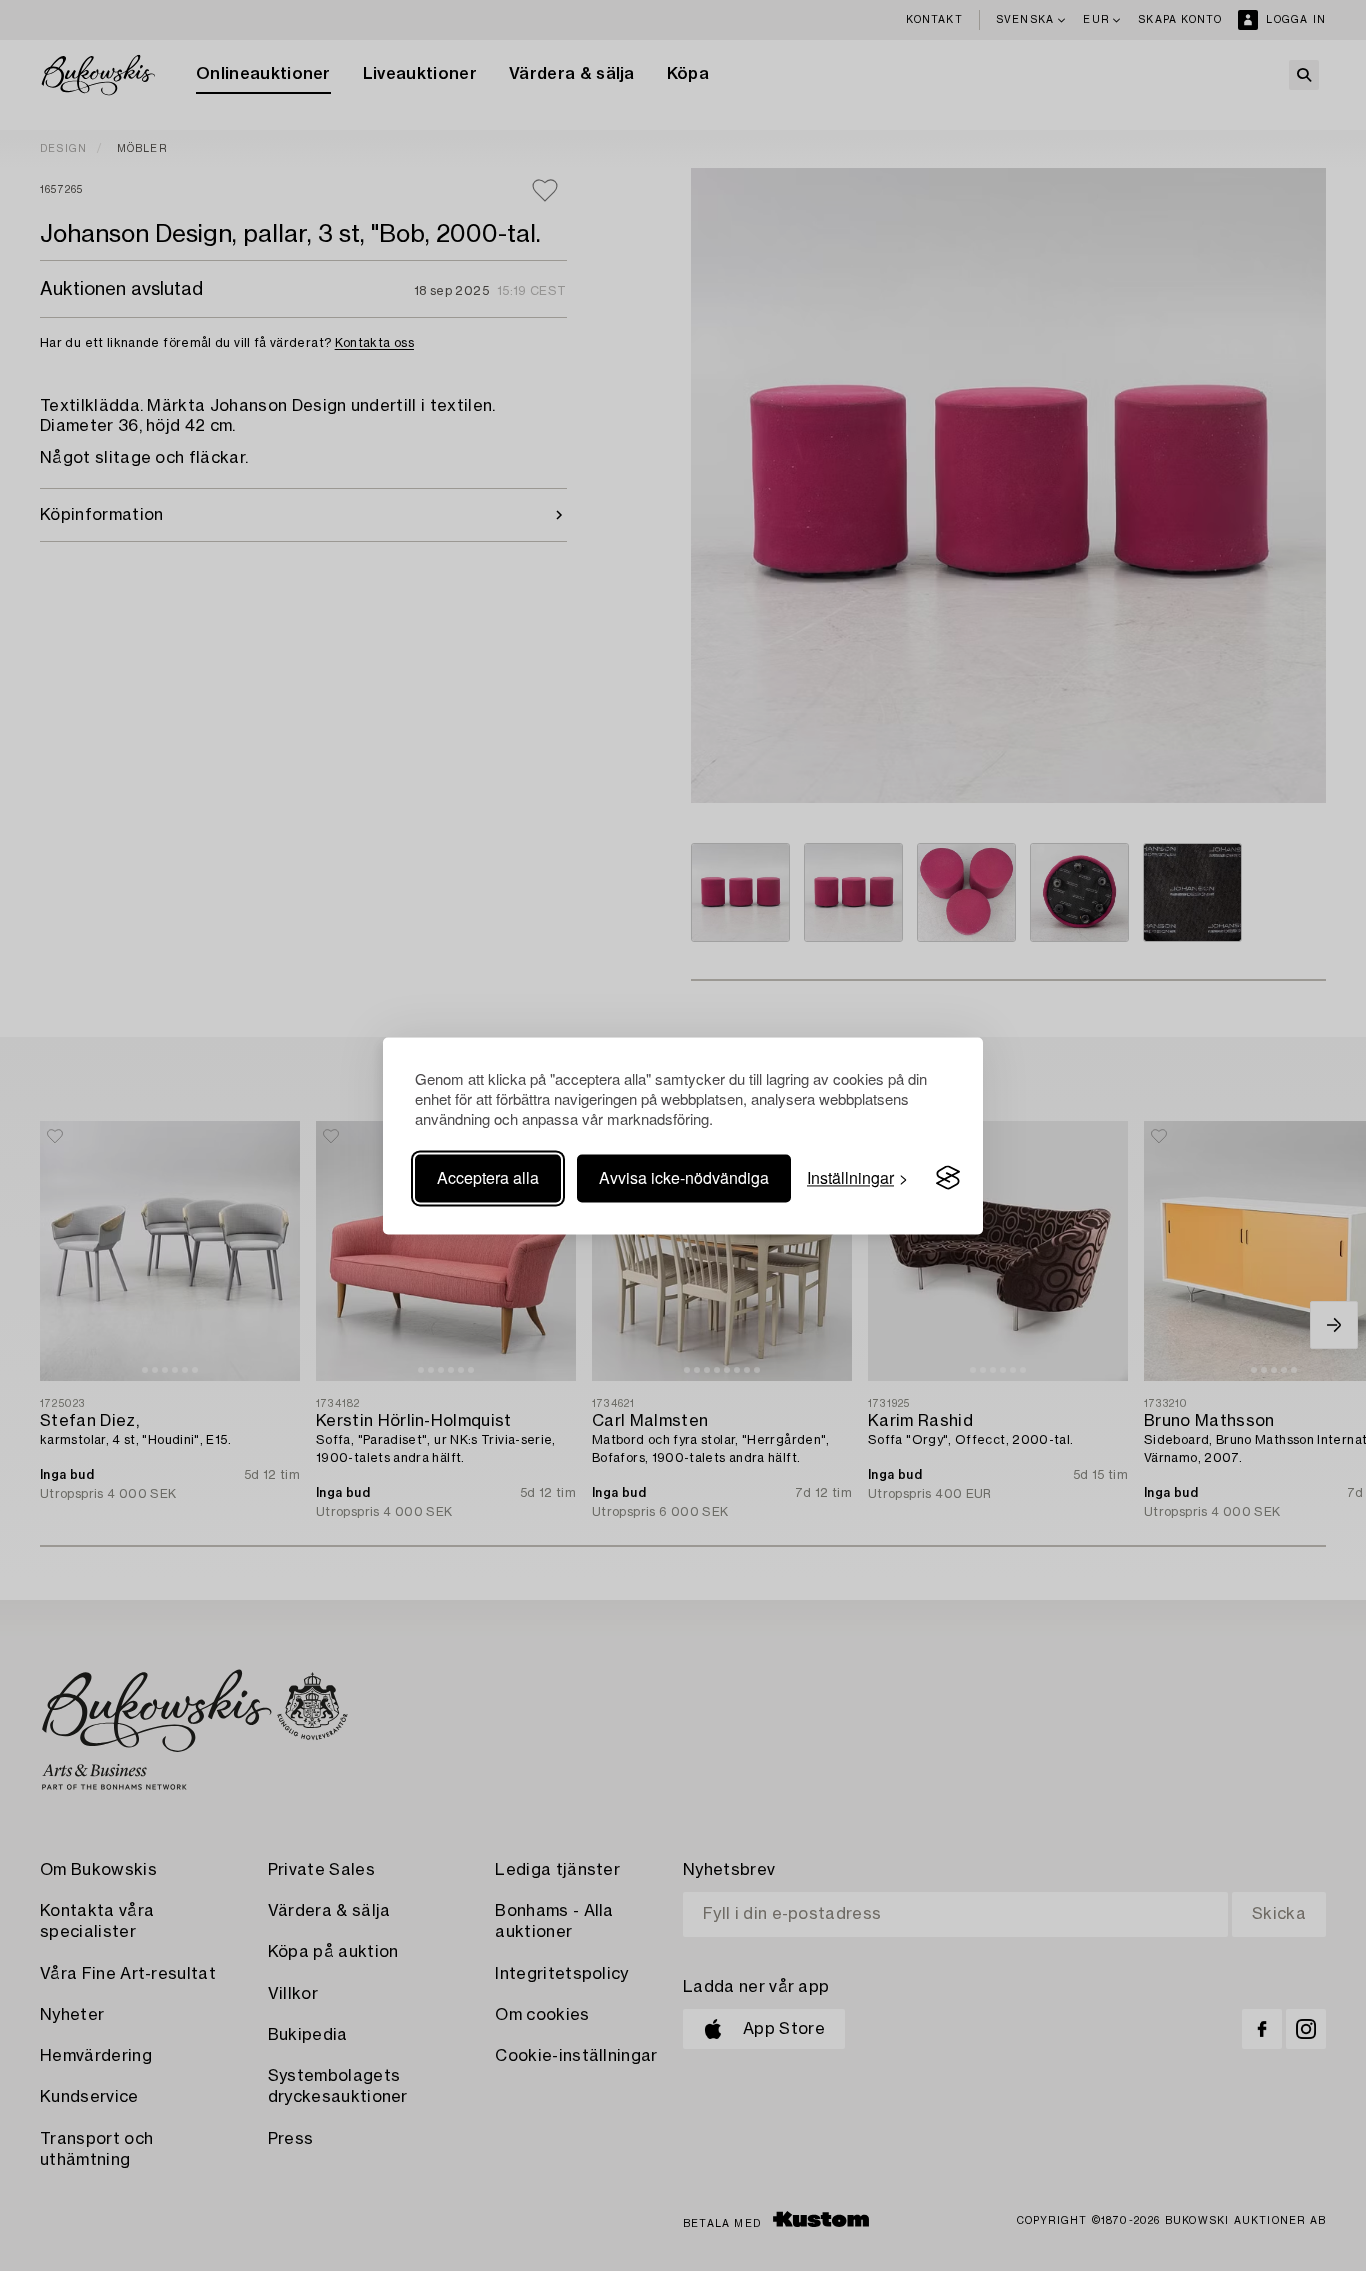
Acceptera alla (488, 1177)
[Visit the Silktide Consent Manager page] (948, 1178)
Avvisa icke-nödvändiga (684, 1177)
